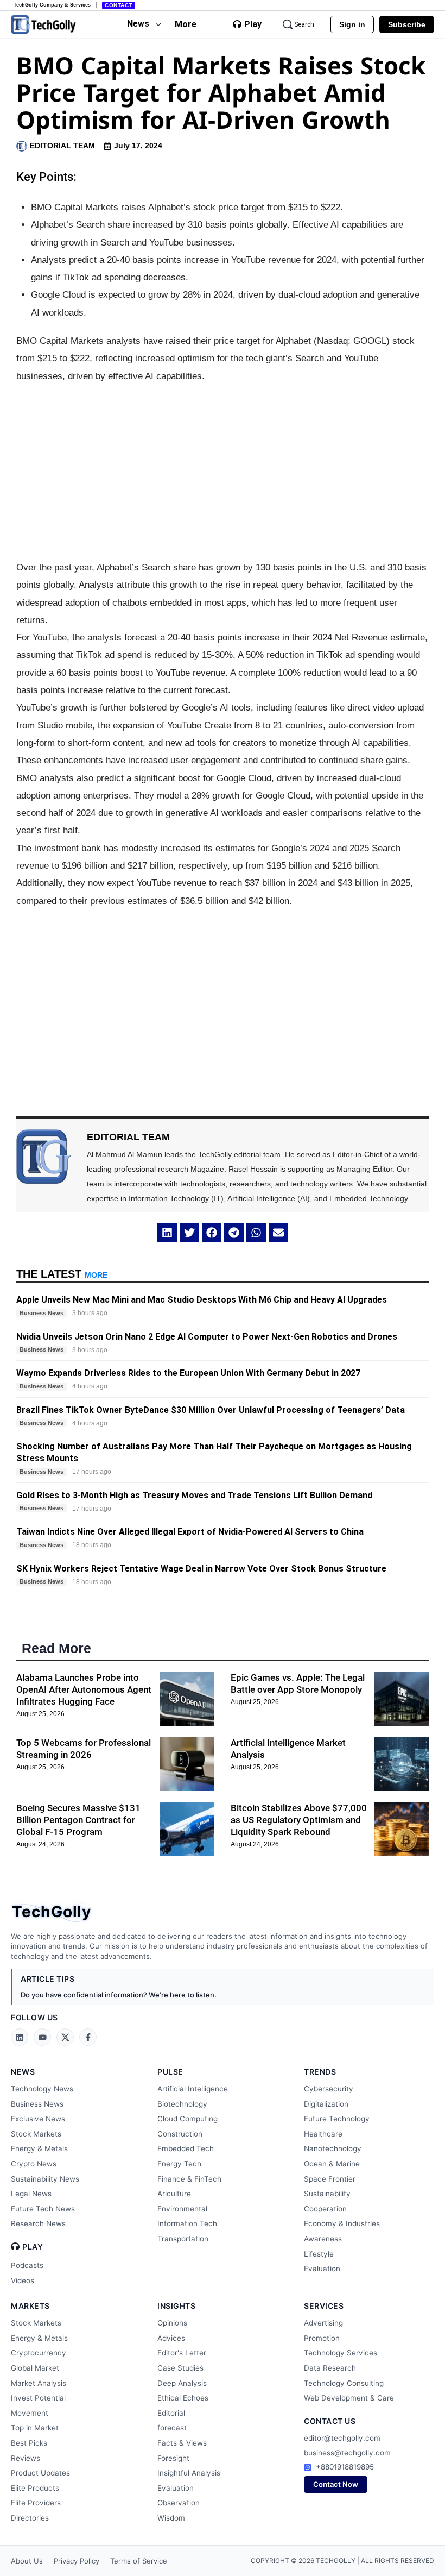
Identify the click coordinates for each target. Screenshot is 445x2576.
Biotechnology (182, 2104)
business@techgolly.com (347, 2453)
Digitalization (326, 2104)
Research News (38, 2223)
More (186, 24)
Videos (23, 2280)
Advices (171, 2338)
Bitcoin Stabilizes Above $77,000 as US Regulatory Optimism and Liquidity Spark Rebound (299, 1820)
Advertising (323, 2323)
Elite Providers (36, 2503)
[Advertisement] (223, 472)
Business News (37, 2104)
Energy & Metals (39, 2148)
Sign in (352, 24)
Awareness (323, 2239)
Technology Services (341, 2353)
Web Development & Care (349, 2398)
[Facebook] (88, 2037)
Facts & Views (182, 2443)
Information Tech (187, 2223)
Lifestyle (319, 2254)
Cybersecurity (329, 2089)
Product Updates (40, 2473)
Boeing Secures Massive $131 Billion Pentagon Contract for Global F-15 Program (78, 1820)
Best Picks (29, 2443)
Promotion (322, 2338)
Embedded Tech (186, 2148)
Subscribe (407, 24)
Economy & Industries (342, 2223)
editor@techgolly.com (342, 2438)
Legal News (31, 2194)
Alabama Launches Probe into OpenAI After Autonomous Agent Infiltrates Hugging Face (84, 1689)
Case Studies (180, 2368)
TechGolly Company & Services (52, 5)
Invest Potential (38, 2398)
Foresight (173, 2458)
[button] (167, 1233)
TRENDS (320, 2072)
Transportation (183, 2239)
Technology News (42, 2089)
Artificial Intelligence (193, 2089)
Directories (30, 2518)
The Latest (62, 1274)
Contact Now (336, 2484)
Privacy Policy (77, 2561)
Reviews (26, 2458)
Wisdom (171, 2518)
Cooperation (325, 2209)
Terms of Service (139, 2561)
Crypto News (34, 2164)
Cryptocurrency (39, 2353)
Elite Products (35, 2488)
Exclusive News (38, 2119)
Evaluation (322, 2269)
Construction (180, 2134)
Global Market (35, 2368)
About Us (27, 2561)
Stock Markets (36, 2134)
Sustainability (327, 2194)
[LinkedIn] (20, 2037)
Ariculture (174, 2194)
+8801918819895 (345, 2467)
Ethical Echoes (183, 2398)
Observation (179, 2503)
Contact (119, 5)
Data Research (330, 2368)
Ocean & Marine (332, 2164)
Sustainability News (45, 2179)
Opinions (172, 2323)
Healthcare (323, 2134)
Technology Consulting (344, 2383)
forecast (172, 2428)
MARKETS (30, 2306)
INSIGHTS (176, 2306)
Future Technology (337, 2119)
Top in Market (35, 2428)
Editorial (171, 2413)
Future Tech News (43, 2209)
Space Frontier (330, 2179)
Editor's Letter (182, 2353)
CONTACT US (330, 2421)
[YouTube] (42, 2037)
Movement (30, 2413)
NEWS (23, 2072)
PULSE (170, 2072)
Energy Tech (179, 2164)
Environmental (182, 2209)
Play (253, 24)
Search (304, 24)
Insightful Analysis (189, 2473)
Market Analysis (39, 2383)
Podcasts (27, 2265)
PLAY (33, 2247)
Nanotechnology (333, 2148)
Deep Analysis (182, 2383)
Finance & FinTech (189, 2179)
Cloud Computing (187, 2119)
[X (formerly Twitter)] (65, 2037)
